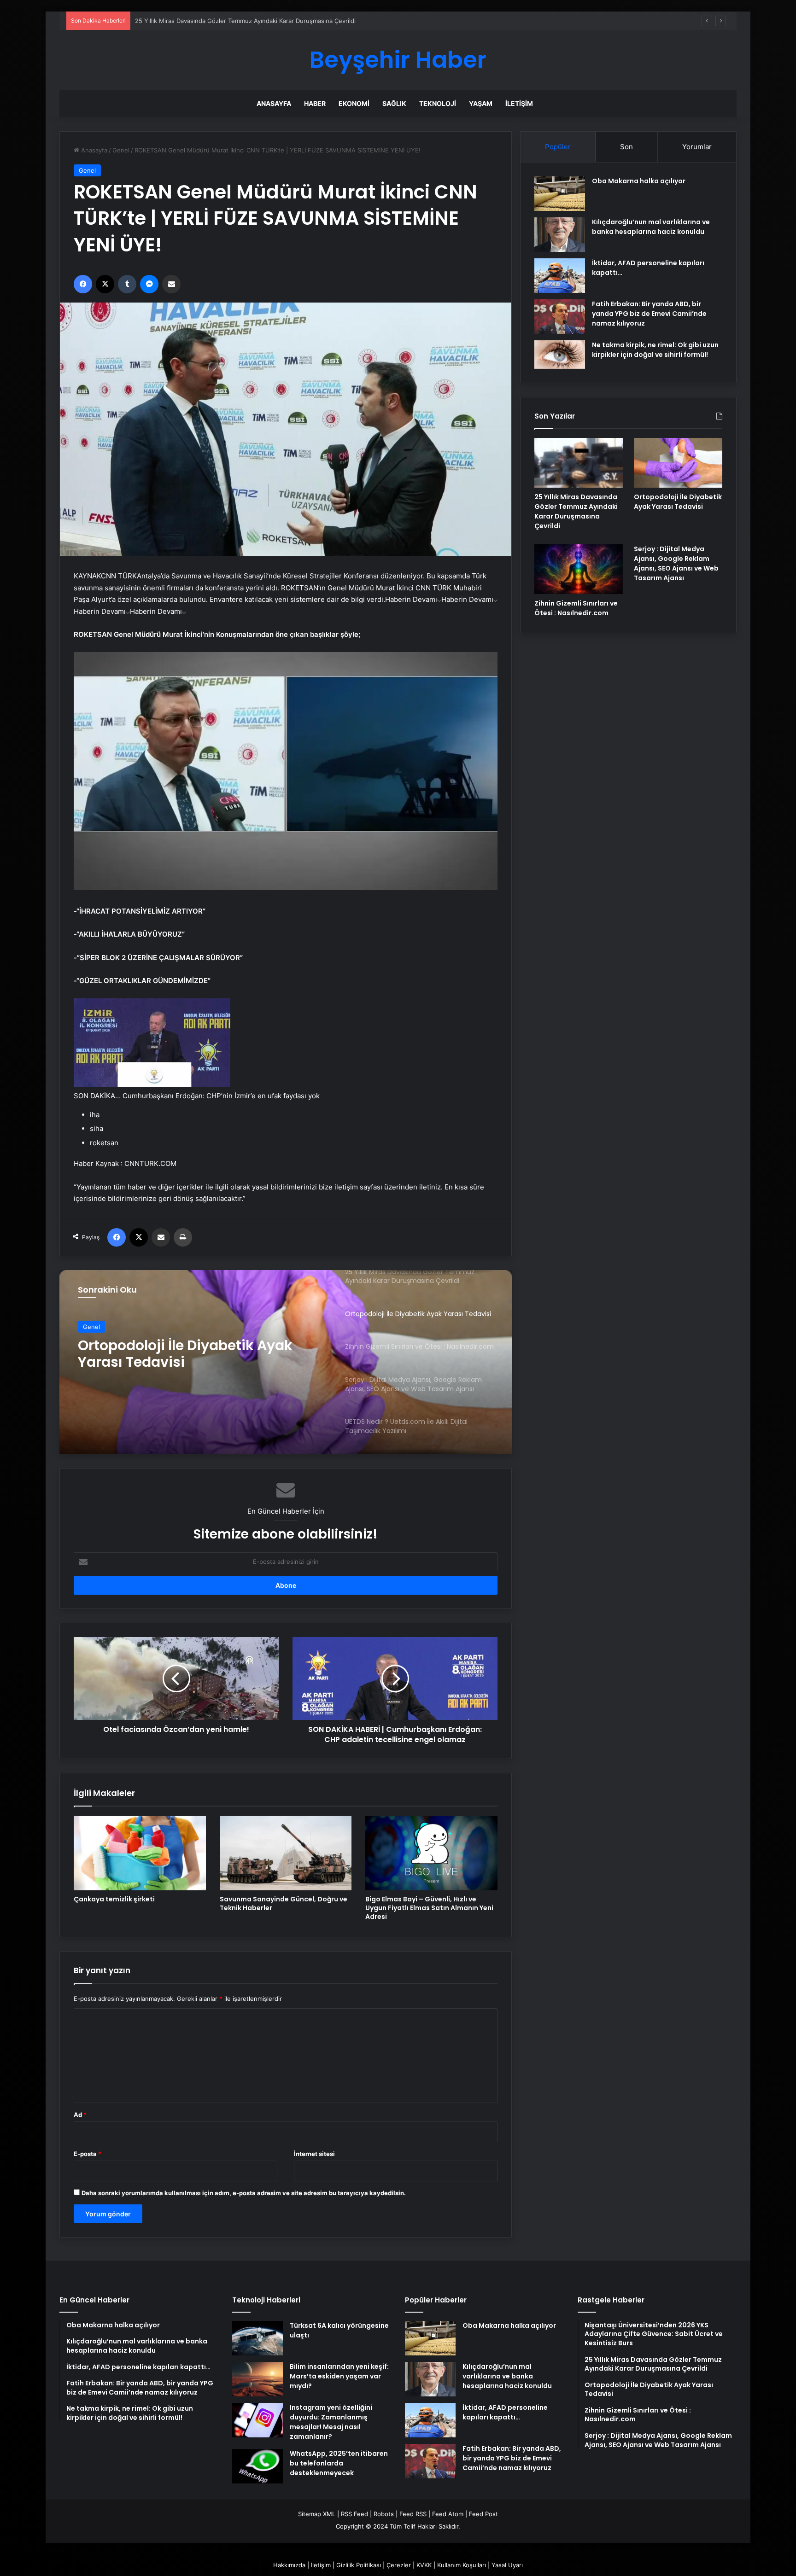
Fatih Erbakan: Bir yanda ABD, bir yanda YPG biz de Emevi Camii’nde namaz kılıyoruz (649, 314)
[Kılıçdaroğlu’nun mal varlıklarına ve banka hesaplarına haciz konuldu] (560, 235)
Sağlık (394, 103)
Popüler (558, 147)
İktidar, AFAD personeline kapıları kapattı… (505, 2412)
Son (626, 147)
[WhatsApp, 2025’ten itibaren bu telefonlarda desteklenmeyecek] (258, 2466)
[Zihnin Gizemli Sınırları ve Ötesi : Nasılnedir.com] (579, 569)
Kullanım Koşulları (462, 2565)
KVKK (424, 2565)
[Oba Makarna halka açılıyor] (560, 194)
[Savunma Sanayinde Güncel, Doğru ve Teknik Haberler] (286, 1853)
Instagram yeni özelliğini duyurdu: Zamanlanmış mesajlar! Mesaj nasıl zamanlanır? (331, 2422)
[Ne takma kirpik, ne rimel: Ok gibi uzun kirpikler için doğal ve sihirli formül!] (560, 355)
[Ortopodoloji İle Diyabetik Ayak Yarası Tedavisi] (678, 463)
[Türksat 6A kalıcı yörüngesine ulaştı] (258, 2338)
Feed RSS (413, 2514)
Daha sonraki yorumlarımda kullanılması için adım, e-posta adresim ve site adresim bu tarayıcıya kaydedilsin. (244, 2193)
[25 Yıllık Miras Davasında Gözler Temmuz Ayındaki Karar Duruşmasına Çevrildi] (579, 463)
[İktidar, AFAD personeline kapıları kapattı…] (560, 276)
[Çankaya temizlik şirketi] (140, 1853)
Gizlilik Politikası (359, 2565)
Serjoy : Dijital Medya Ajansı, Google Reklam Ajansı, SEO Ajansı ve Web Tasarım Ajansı (676, 563)
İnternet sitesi (314, 2154)
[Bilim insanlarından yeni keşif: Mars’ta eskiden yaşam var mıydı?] (258, 2379)
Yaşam (481, 103)
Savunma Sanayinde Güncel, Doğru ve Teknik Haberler (284, 1903)
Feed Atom (448, 2514)
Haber (315, 103)
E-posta (88, 2154)
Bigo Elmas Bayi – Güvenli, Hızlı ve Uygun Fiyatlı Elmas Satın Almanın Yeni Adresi (429, 1908)
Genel (121, 150)
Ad (80, 2115)
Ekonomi (354, 103)
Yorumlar (697, 147)
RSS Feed (354, 2514)
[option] (286, 1362)
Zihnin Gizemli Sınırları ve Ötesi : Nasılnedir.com (189, 1363)
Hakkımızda (289, 2565)
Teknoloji (438, 103)
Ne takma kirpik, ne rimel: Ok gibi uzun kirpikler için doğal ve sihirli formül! (655, 350)
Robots (384, 2514)
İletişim (519, 103)
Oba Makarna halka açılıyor (639, 181)
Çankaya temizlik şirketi (114, 1899)
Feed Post (483, 2514)
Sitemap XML (317, 2514)
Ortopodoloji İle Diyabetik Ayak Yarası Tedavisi (678, 502)
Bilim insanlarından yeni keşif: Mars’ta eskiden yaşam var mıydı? (339, 2376)
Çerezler (399, 2565)
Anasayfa (274, 103)
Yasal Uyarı (507, 2565)
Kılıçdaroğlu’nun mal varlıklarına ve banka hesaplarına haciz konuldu (651, 227)
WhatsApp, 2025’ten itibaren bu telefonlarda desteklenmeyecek (339, 2463)
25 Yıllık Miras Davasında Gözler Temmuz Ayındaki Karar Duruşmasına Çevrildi (576, 511)
